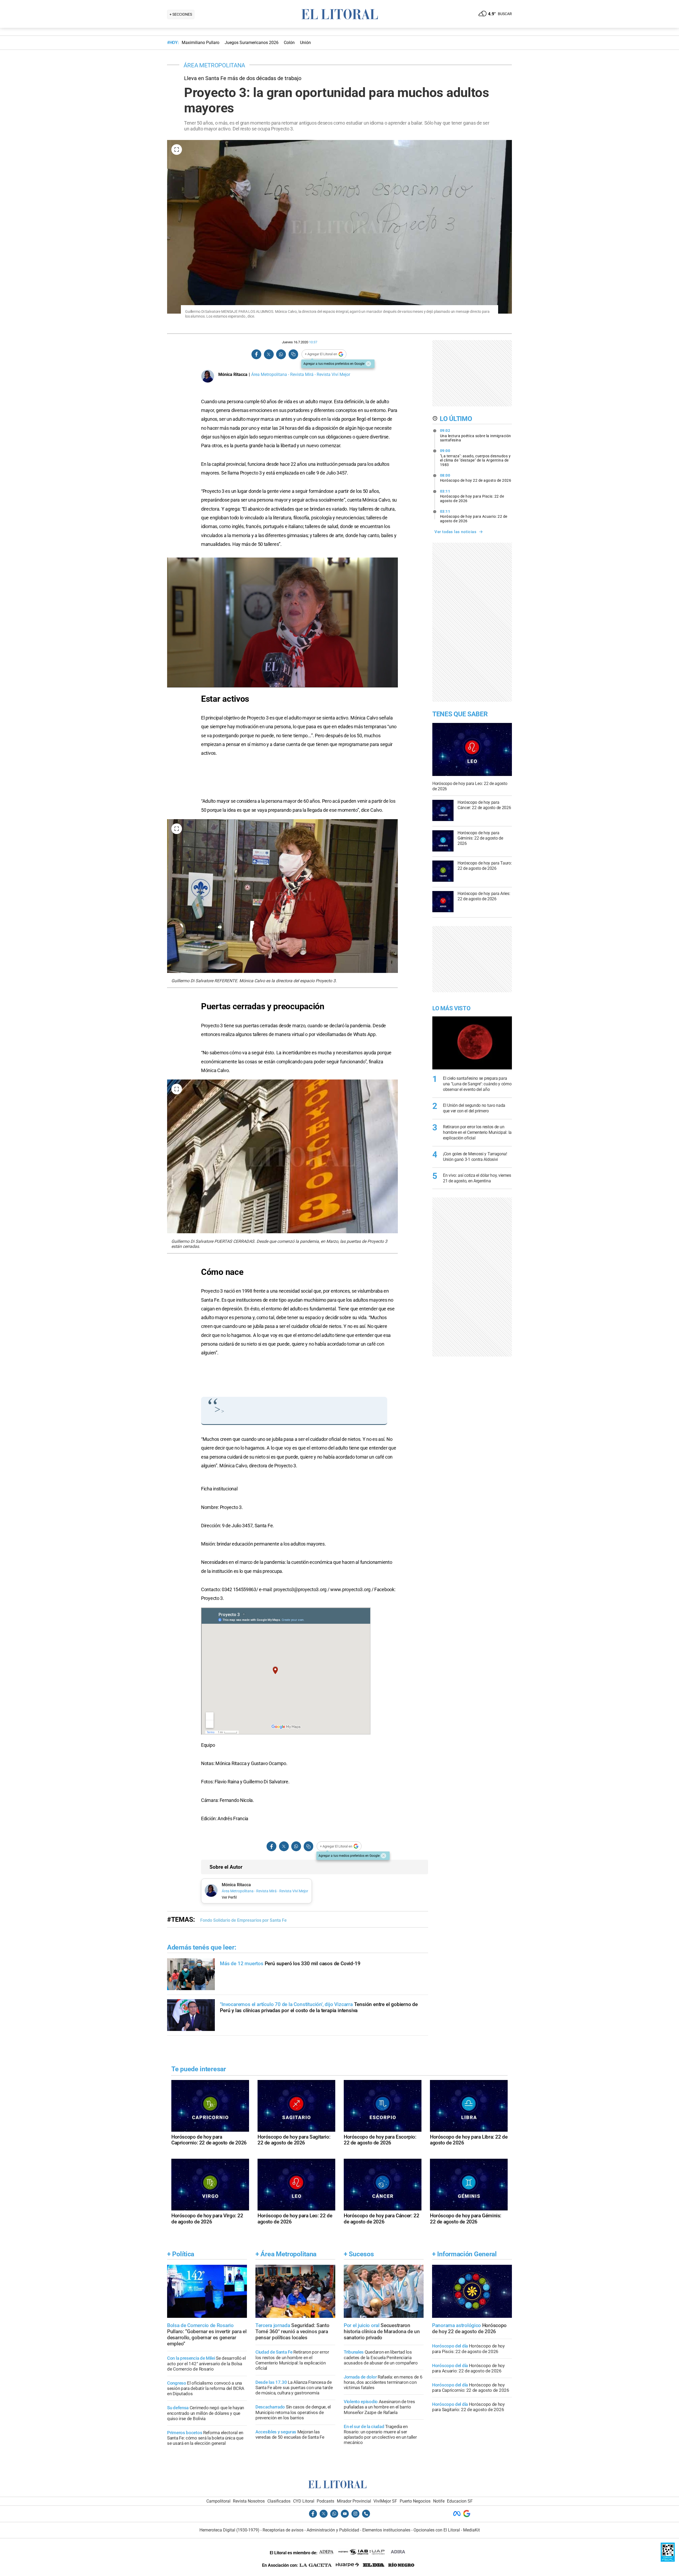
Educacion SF (460, 2501)
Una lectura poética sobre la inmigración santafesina (476, 435)
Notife (439, 2501)
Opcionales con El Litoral (437, 2530)
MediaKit (471, 2530)
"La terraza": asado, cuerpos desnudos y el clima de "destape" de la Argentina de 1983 (475, 458)
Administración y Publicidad (333, 2530)
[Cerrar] (368, 364)
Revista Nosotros (249, 2501)
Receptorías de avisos (283, 2530)
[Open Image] (177, 150)
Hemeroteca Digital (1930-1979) (229, 2530)
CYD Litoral (304, 2501)
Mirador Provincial (354, 2501)
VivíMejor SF (385, 2501)
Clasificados (279, 2501)
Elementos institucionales (386, 2530)
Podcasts (325, 2501)
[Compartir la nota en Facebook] (256, 354)
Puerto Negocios (415, 2501)
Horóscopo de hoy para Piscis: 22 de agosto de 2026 (472, 496)
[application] (282, 622)
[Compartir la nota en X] (269, 354)
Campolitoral (218, 2501)
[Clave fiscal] (668, 2560)
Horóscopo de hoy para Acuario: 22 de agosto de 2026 (474, 516)
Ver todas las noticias (455, 532)
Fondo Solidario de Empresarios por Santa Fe (243, 1920)
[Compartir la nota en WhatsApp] (281, 354)
